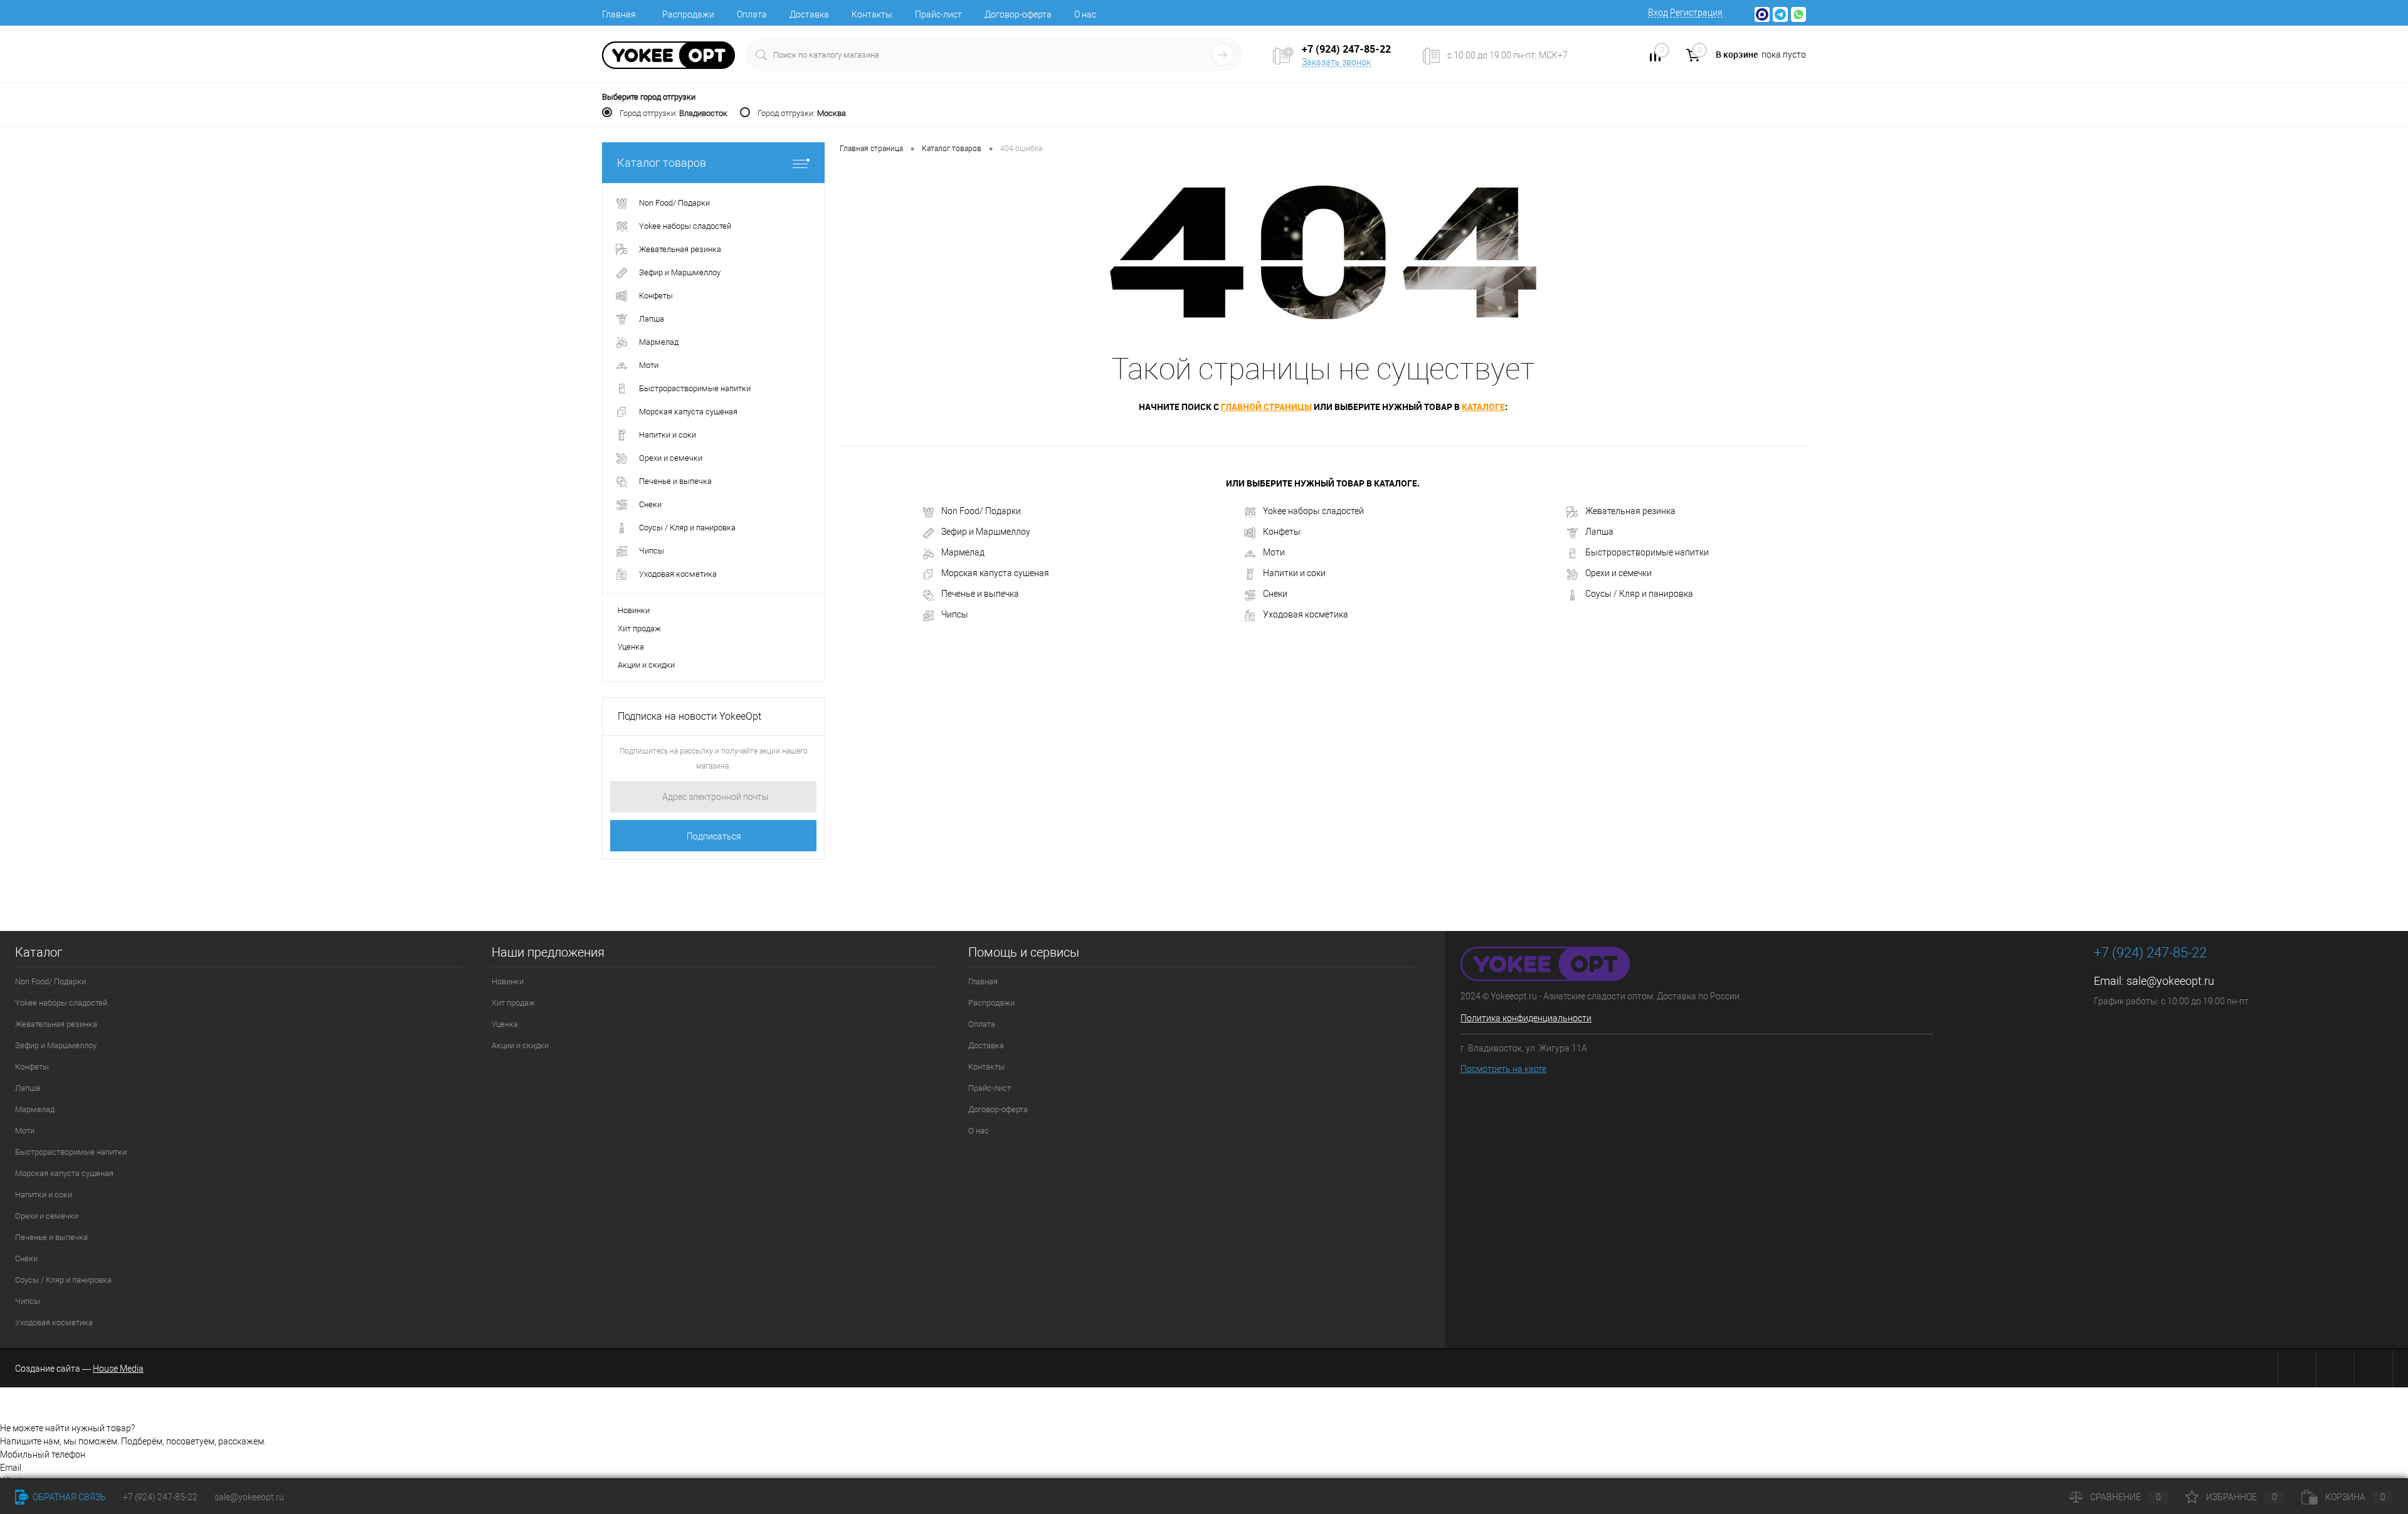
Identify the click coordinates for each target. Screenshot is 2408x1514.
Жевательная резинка (1630, 511)
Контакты (872, 14)
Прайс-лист (938, 14)
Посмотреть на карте (1503, 1069)
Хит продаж (639, 628)
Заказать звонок (1336, 62)
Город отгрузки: (673, 113)
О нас (1085, 14)
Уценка (631, 647)
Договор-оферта (1018, 14)
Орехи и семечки (1619, 573)
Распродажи (688, 14)
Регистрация (1696, 13)
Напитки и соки (1294, 573)
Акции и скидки (646, 665)
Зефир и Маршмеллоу (986, 532)
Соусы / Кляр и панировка (1639, 594)
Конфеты (1282, 532)
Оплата (752, 14)
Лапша (1599, 532)
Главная (619, 14)
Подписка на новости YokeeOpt (689, 716)
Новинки (634, 610)
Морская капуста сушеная (995, 573)
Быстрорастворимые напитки (1647, 552)
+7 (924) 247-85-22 (160, 1497)
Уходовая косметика (1306, 614)
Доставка (809, 14)
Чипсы (955, 614)
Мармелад (963, 552)
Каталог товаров (662, 163)
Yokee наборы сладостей (1313, 511)
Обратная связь (68, 1497)
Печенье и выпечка (980, 594)
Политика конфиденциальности (1526, 1018)
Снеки (1275, 594)
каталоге (1483, 407)
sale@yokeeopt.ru (2170, 981)
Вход (1658, 13)
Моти (1274, 552)
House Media (118, 1369)
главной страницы (1266, 407)
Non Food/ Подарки (981, 511)
